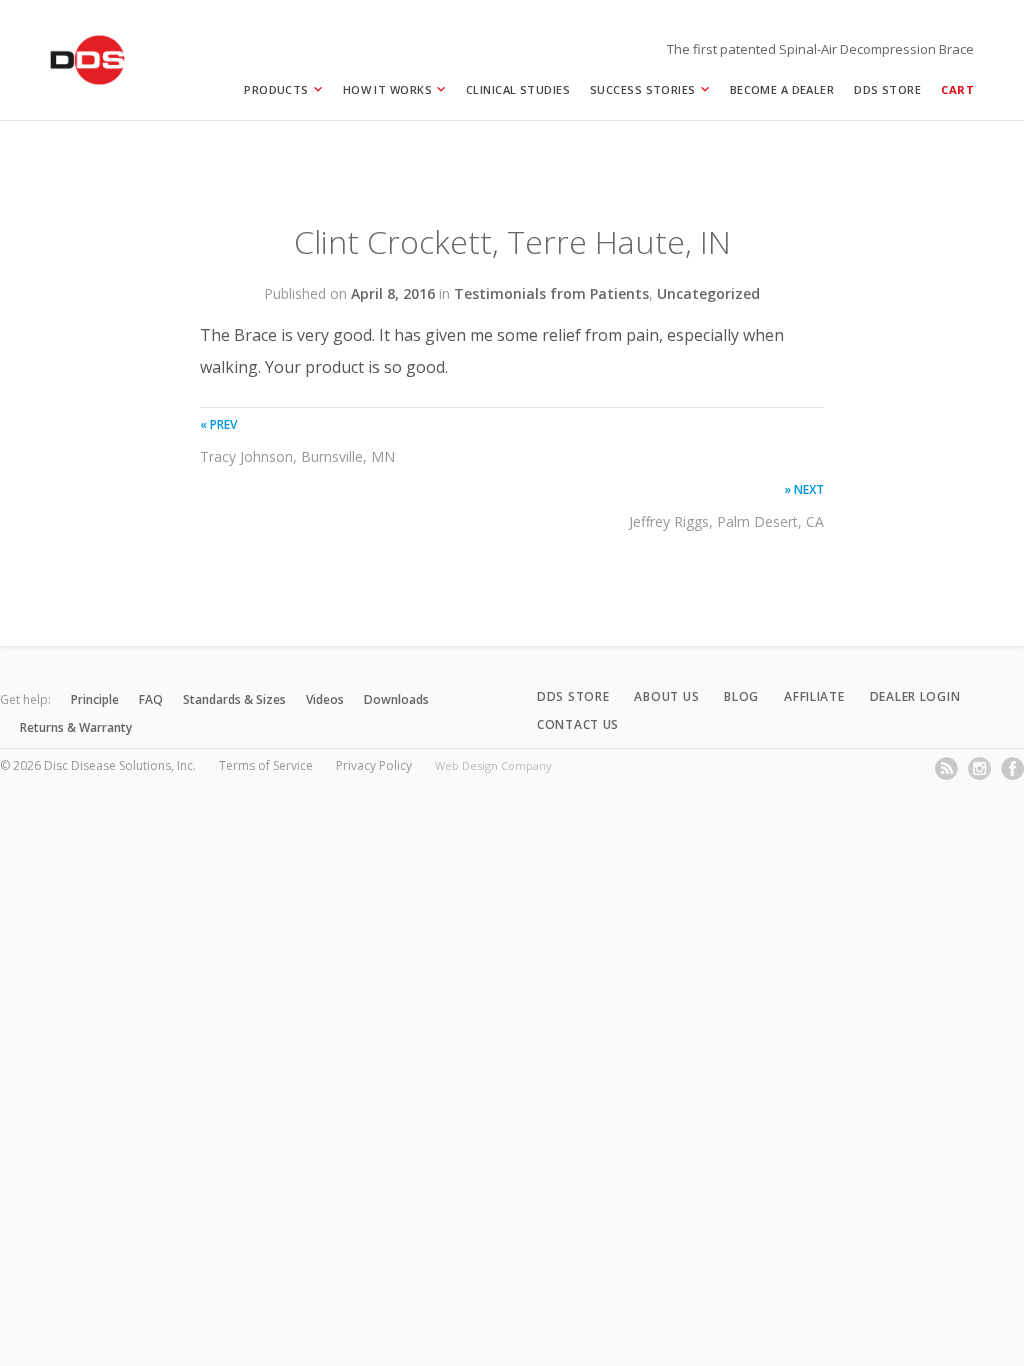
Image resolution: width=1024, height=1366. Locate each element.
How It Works (387, 89)
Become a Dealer (782, 89)
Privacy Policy (374, 765)
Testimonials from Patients (551, 293)
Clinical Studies (518, 89)
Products (276, 89)
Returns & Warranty (76, 727)
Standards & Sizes (234, 699)
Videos (325, 699)
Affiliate (814, 696)
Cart (957, 89)
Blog (741, 696)
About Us (666, 696)
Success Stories (643, 89)
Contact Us (578, 724)
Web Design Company (493, 765)
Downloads (396, 699)
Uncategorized (708, 293)
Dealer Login (915, 696)
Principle (95, 699)
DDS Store (887, 89)
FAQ (151, 699)
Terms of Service (266, 765)
